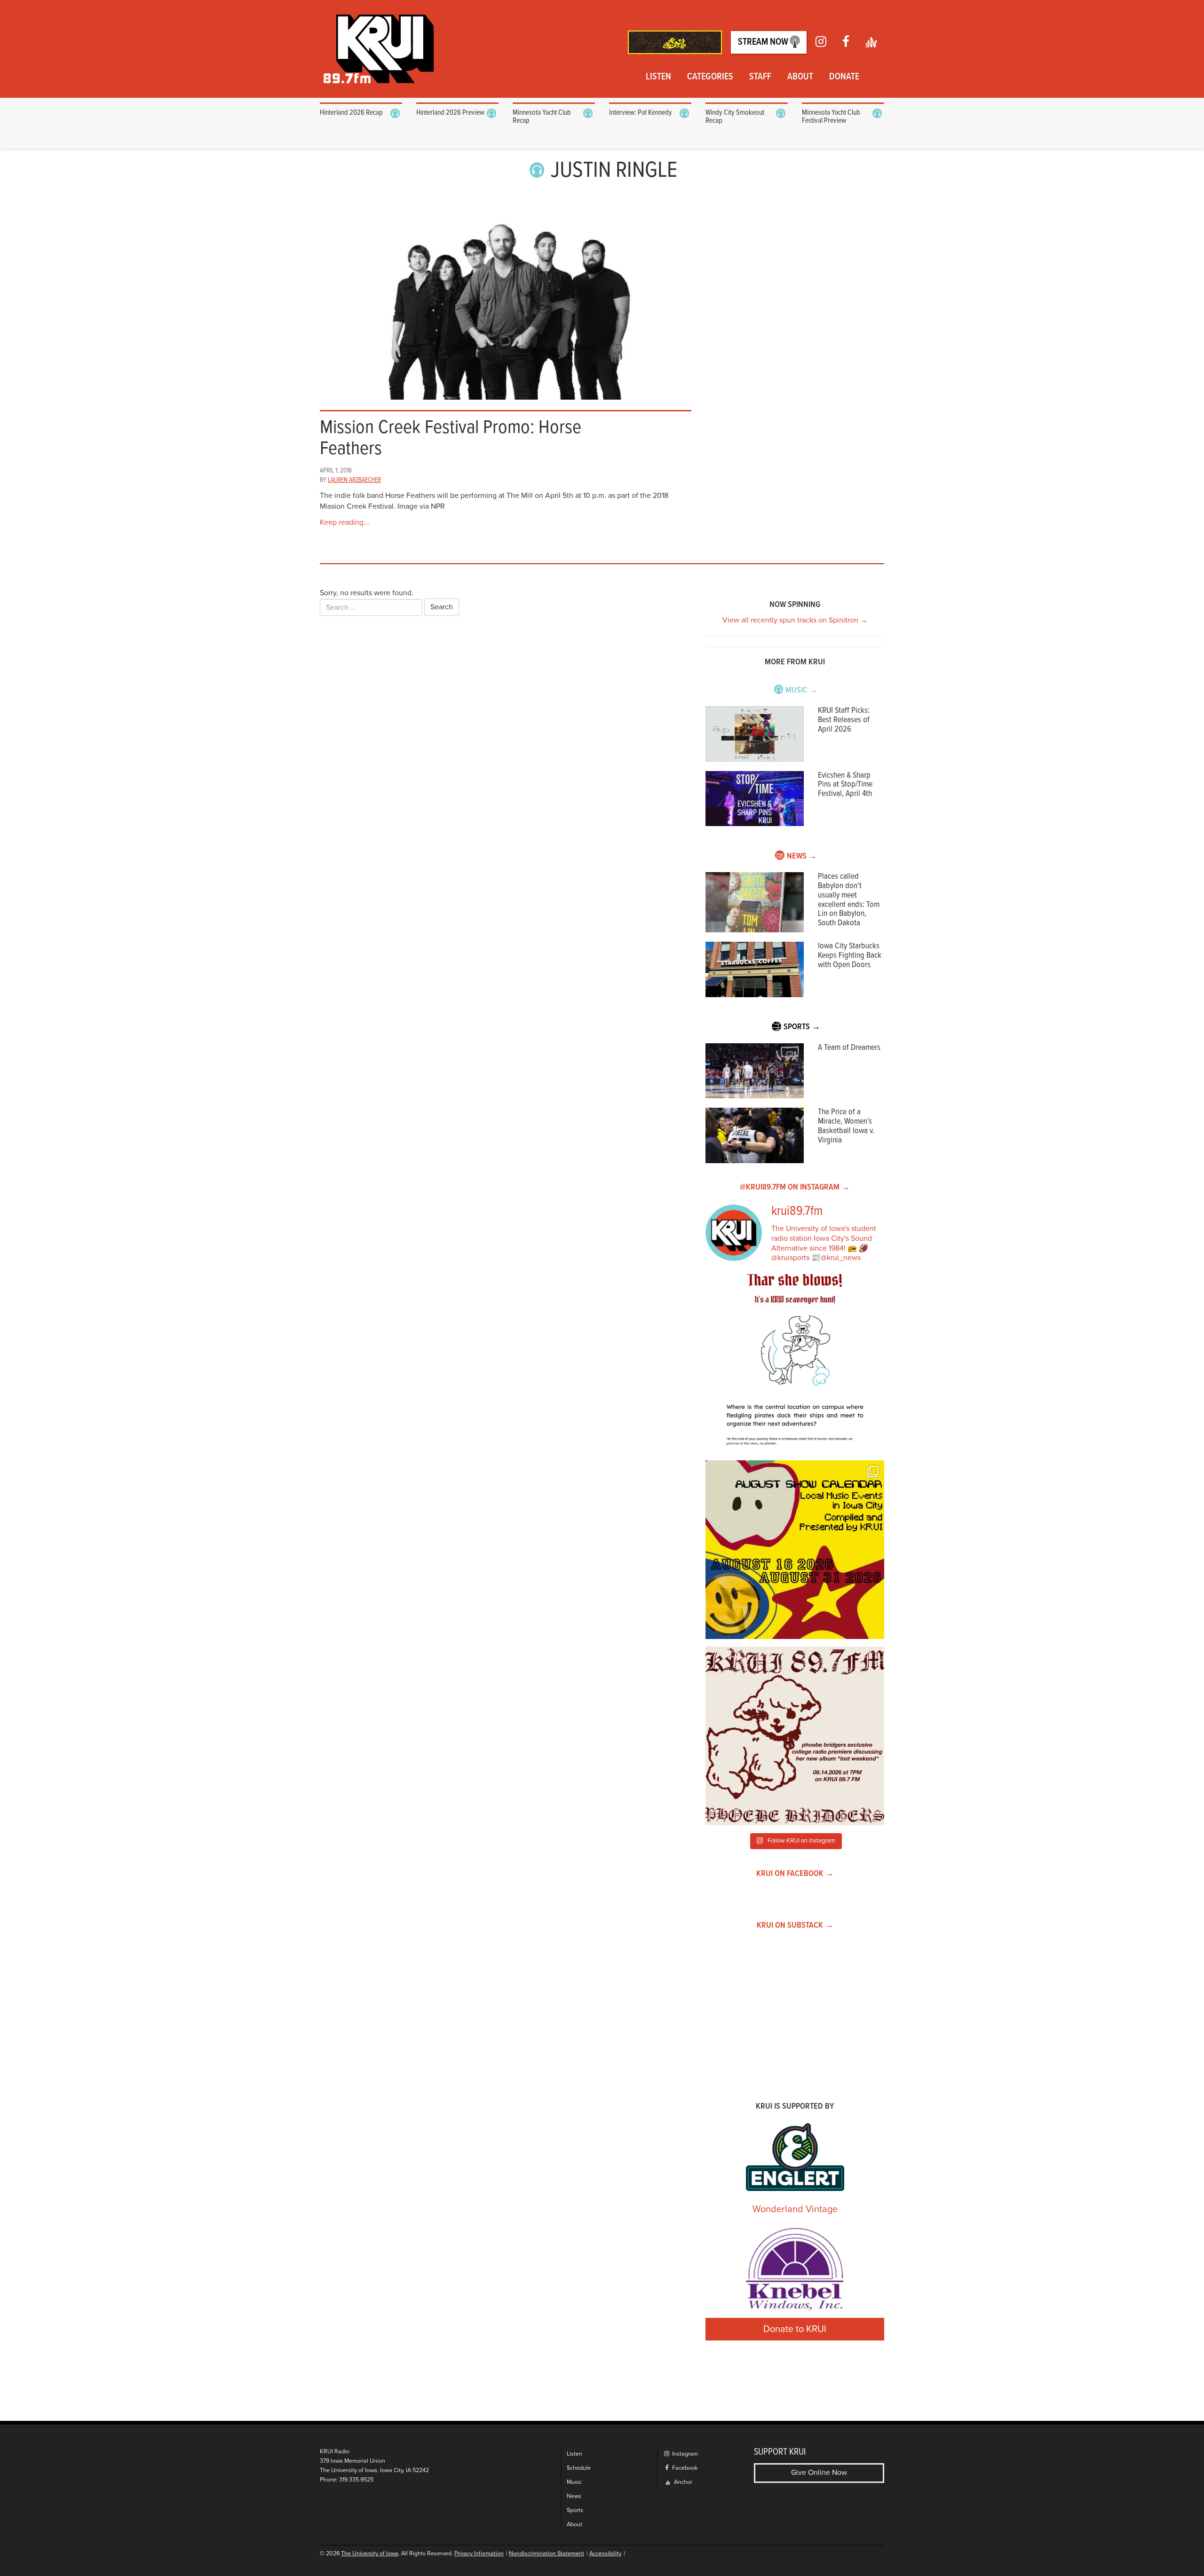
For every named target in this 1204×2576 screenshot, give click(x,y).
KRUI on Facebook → (795, 1874)
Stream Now (764, 42)
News (574, 2496)
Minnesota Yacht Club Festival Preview (831, 117)
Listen (658, 77)
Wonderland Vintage (795, 2209)
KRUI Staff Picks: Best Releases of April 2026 (844, 720)
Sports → (802, 1027)
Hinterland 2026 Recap (351, 113)
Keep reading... (345, 522)
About (800, 77)
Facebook (684, 2468)
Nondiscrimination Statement (547, 2554)
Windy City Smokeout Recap (735, 117)
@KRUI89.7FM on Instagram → (795, 1187)
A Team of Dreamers (849, 1048)
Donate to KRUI (795, 2329)
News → (802, 856)
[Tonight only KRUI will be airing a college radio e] (795, 1736)
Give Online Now (819, 2473)
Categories (710, 77)
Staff (760, 77)
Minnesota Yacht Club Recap (542, 117)
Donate (844, 77)
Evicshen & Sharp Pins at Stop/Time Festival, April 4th (845, 785)
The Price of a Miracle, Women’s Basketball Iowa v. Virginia (846, 1126)
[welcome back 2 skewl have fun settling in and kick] (795, 1550)
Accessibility (605, 2554)
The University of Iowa (370, 2554)
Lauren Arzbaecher (354, 480)
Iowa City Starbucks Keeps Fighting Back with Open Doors (850, 956)
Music (574, 2482)
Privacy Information (479, 2554)
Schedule (579, 2468)
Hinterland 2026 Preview (450, 113)
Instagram (684, 2454)
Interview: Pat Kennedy (641, 113)
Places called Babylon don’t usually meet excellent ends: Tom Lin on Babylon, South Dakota (849, 900)
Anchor (682, 2482)
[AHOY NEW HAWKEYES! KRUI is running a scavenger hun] (795, 1363)
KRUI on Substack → (795, 1926)
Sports (575, 2510)
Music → (802, 690)
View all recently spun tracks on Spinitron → (795, 620)
